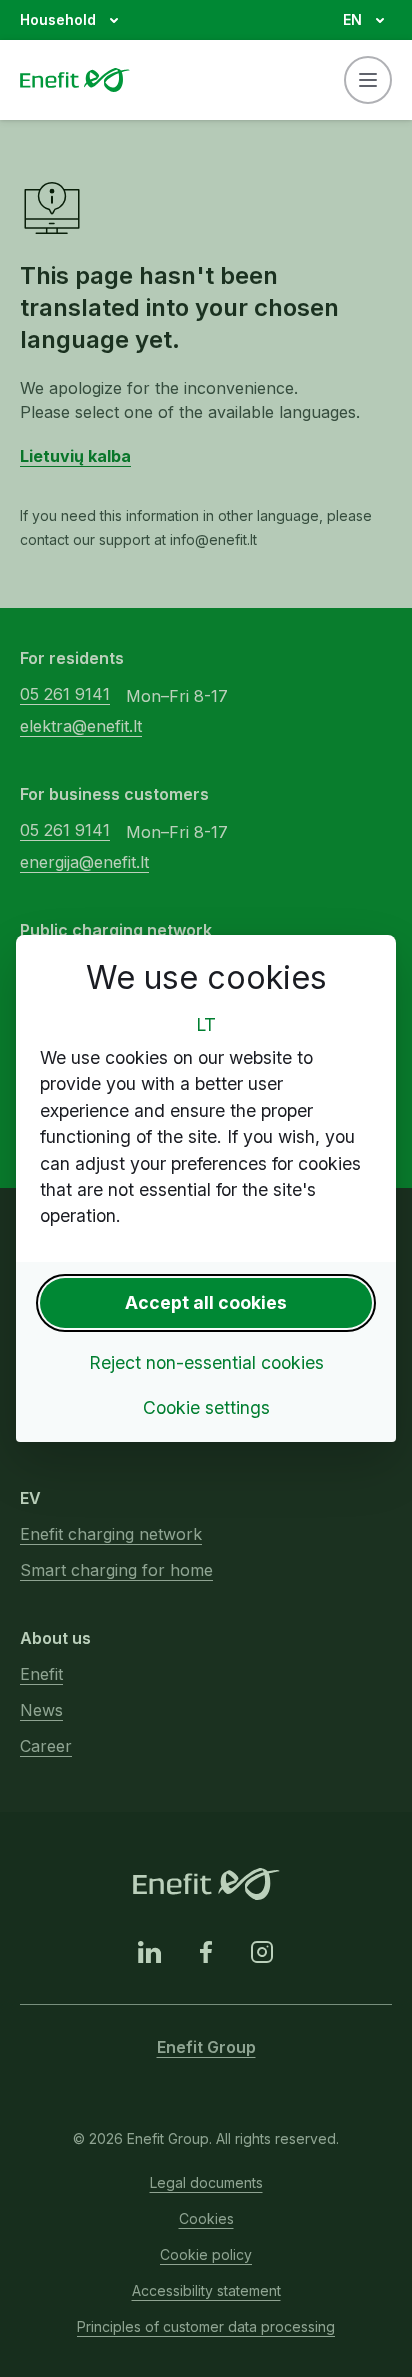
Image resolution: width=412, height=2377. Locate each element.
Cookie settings (206, 1407)
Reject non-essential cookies (206, 1362)
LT (206, 1024)
